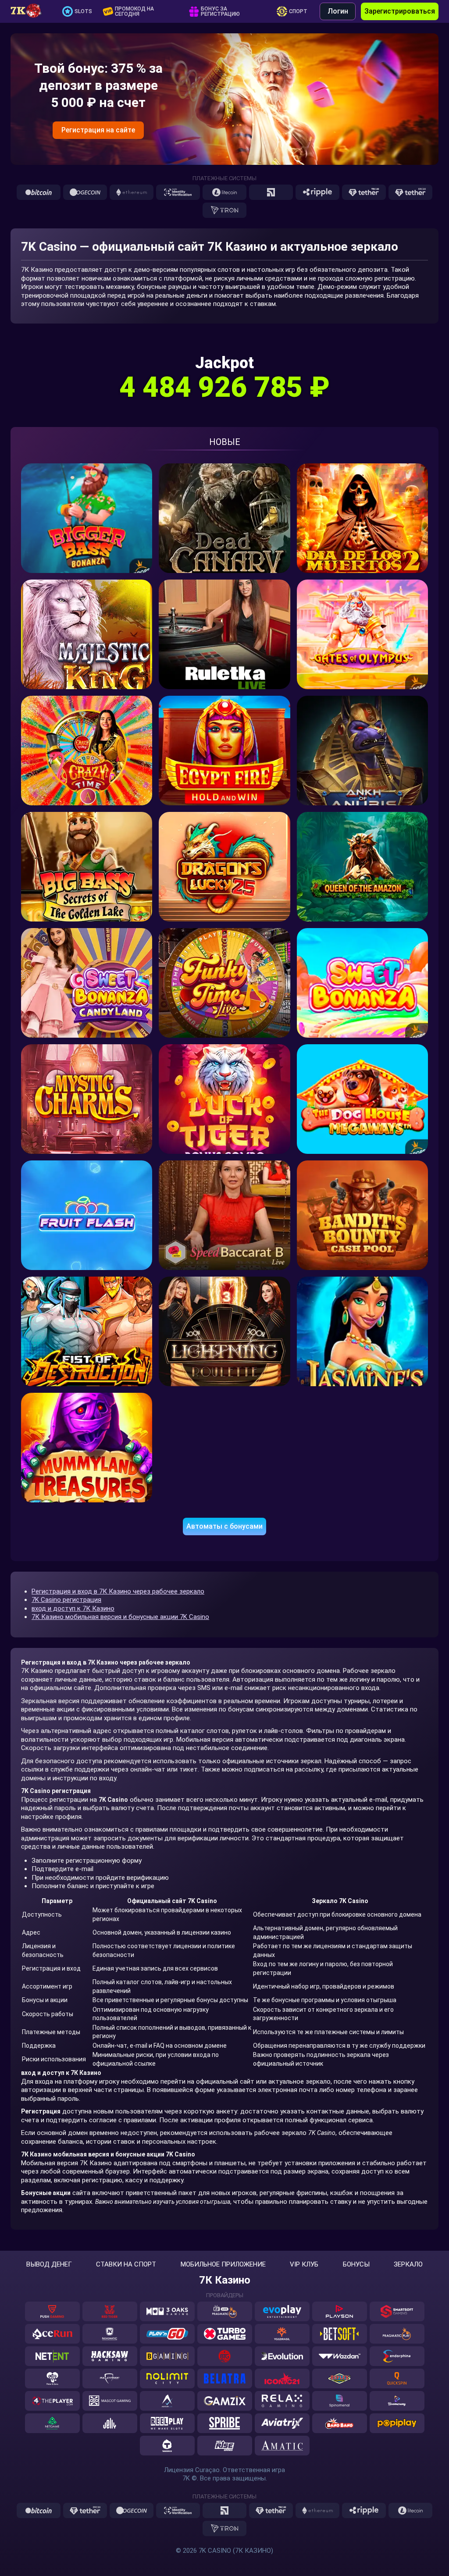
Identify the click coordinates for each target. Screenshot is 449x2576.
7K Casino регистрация (66, 1600)
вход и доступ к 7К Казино (73, 1608)
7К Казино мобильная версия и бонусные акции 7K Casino (120, 1617)
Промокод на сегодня (134, 11)
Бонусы (356, 2265)
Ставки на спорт (126, 2265)
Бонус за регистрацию (220, 11)
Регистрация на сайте (98, 130)
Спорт (298, 11)
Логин (338, 11)
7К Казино (225, 2280)
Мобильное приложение (223, 2265)
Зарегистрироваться (400, 11)
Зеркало (408, 2265)
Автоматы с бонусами (224, 1526)
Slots (83, 11)
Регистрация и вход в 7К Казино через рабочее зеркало (118, 1591)
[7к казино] (30, 11)
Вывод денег (49, 2265)
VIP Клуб (304, 2265)
